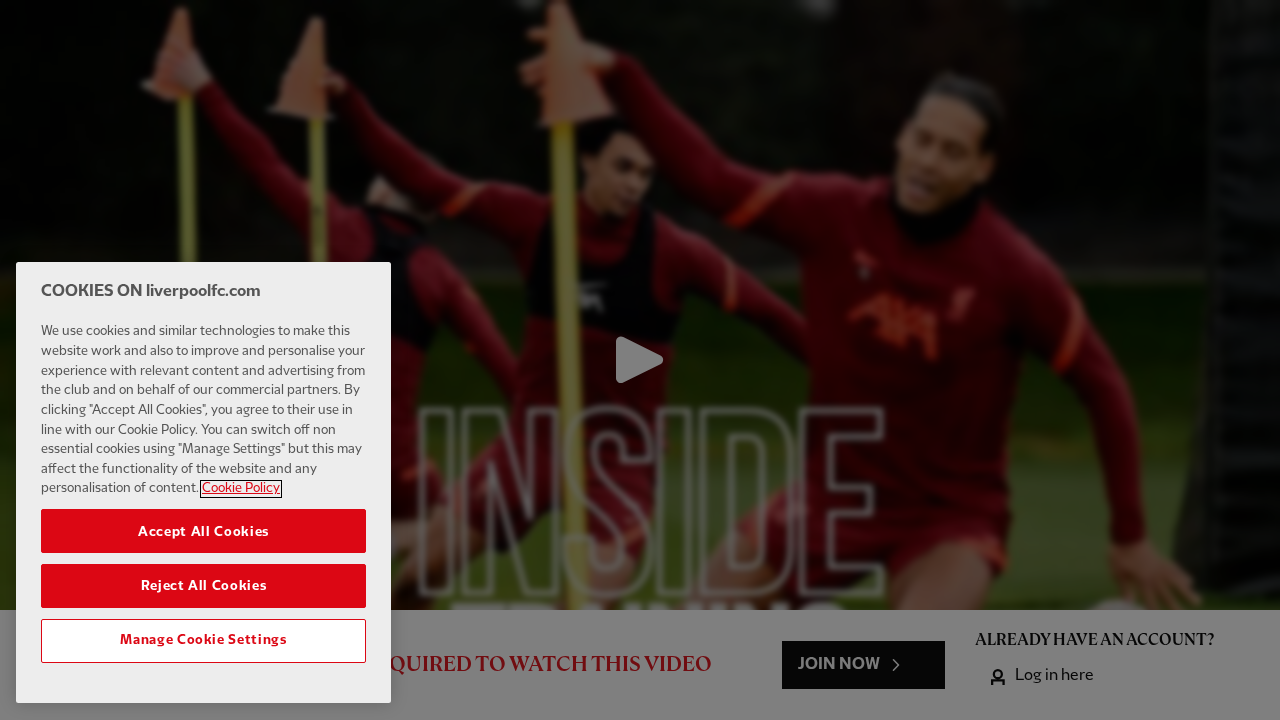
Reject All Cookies (204, 586)
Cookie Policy (241, 489)
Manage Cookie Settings (203, 640)
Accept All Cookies (203, 531)
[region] (203, 482)
